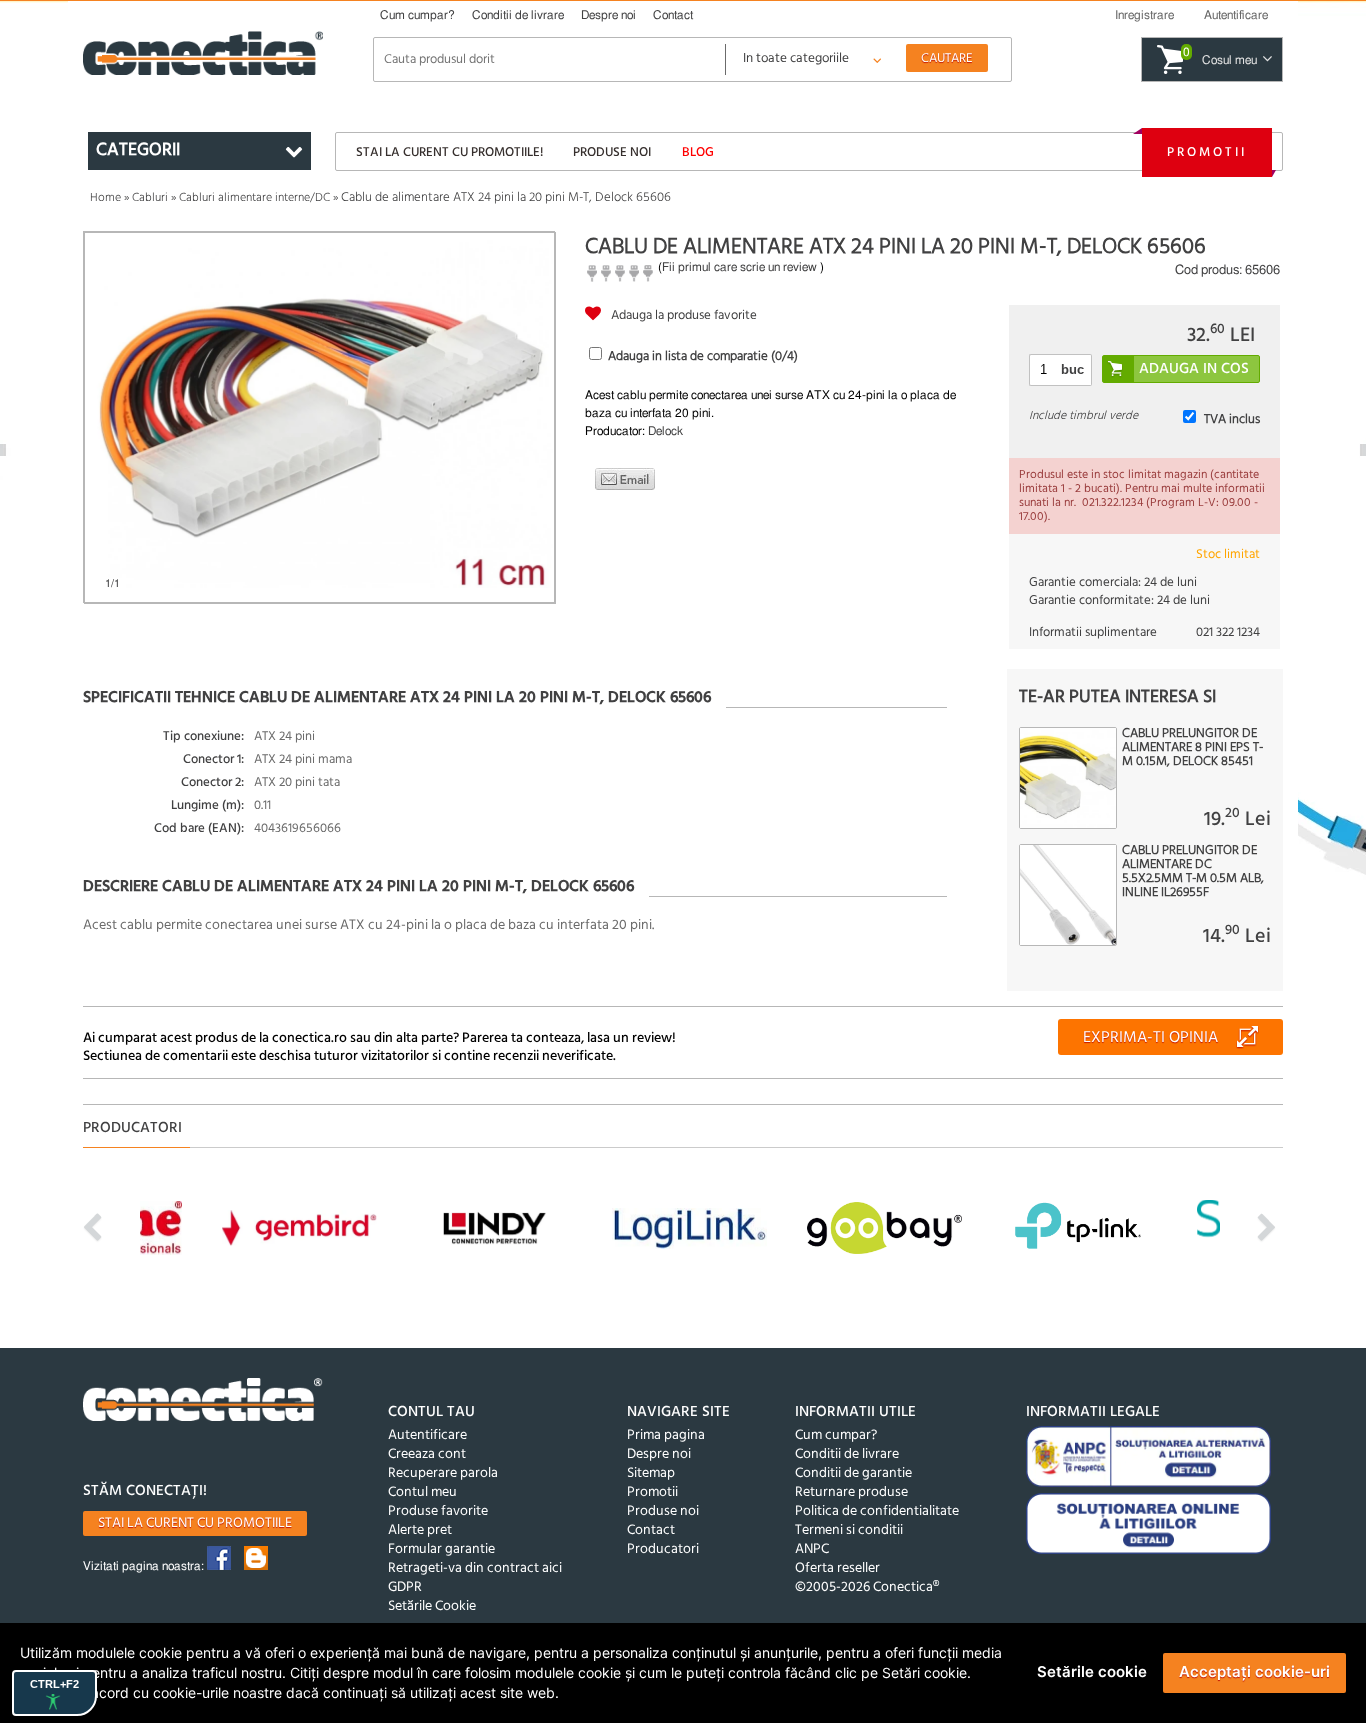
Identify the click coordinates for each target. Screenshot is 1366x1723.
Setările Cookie (432, 1606)
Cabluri (150, 198)
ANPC (812, 1549)
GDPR (405, 1587)
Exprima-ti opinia (1150, 1038)
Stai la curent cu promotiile (195, 1523)
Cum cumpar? (417, 15)
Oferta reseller (837, 1568)
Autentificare (427, 1435)
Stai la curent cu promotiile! (449, 152)
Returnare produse (851, 1492)
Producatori (663, 1549)
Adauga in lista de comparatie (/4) (703, 356)
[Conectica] (203, 1402)
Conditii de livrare (518, 15)
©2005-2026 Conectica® (867, 1587)
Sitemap (651, 1473)
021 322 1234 (1228, 632)
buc (1072, 369)
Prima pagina (666, 1435)
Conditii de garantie (853, 1473)
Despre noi (608, 15)
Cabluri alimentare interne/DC (254, 198)
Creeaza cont (427, 1454)
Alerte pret (420, 1530)
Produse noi (612, 152)
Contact (673, 15)
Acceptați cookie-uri (1254, 1671)
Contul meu (422, 1492)
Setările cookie (1092, 1671)
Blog (698, 152)
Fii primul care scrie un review (739, 267)
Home (105, 198)
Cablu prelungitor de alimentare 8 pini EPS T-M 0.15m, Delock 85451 (1192, 748)
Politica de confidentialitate (877, 1511)
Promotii (1207, 152)
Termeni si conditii (849, 1530)
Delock (665, 431)
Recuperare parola (443, 1473)
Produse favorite (438, 1511)
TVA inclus (1232, 419)
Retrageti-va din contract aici (475, 1568)
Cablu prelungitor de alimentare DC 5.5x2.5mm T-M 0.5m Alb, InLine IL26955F (1193, 872)
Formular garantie (441, 1549)
